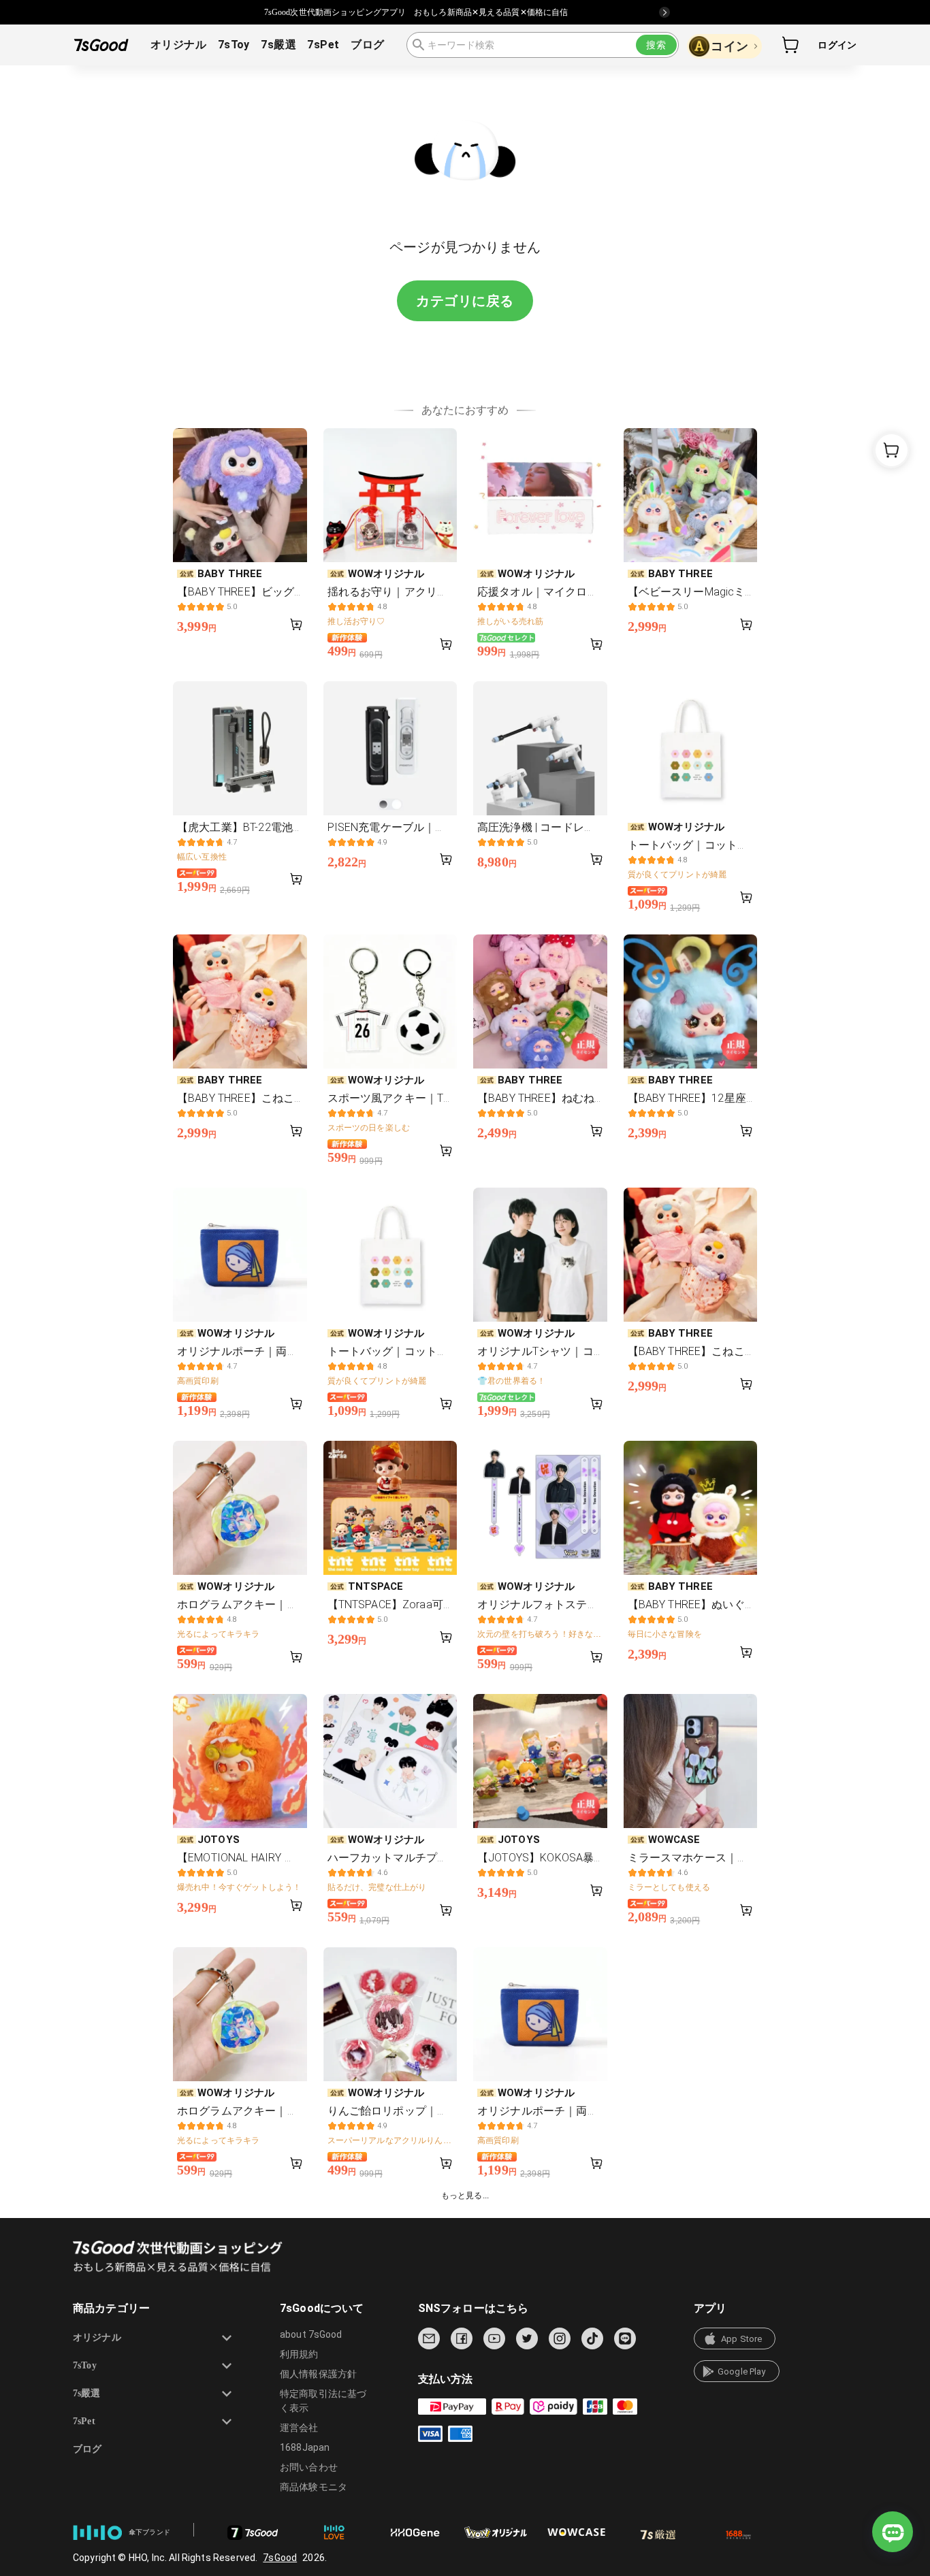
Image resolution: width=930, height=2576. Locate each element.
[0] (791, 45)
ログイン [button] (837, 45)
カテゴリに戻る (465, 301)
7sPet (323, 45)
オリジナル (178, 45)
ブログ (367, 45)
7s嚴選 (278, 45)
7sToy (234, 45)
